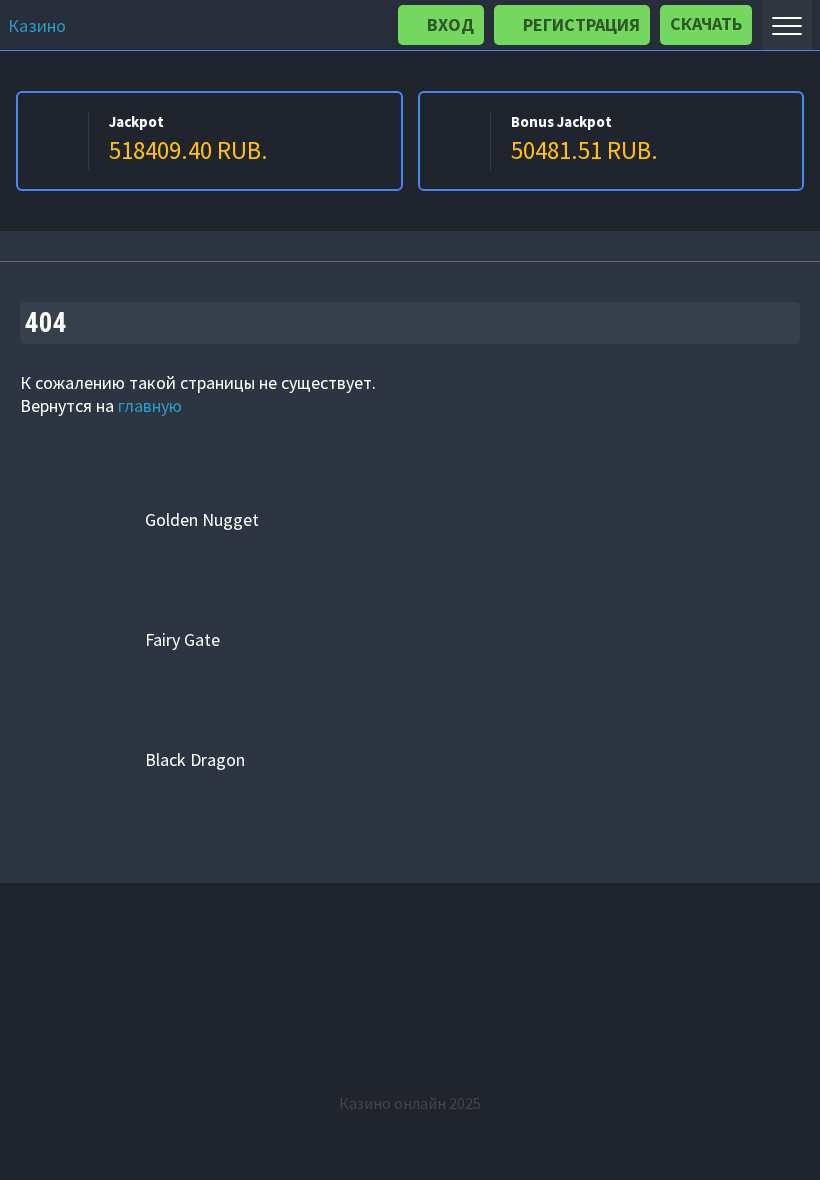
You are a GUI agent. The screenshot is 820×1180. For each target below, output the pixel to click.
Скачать (706, 23)
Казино (37, 25)
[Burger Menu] (787, 25)
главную (150, 405)
